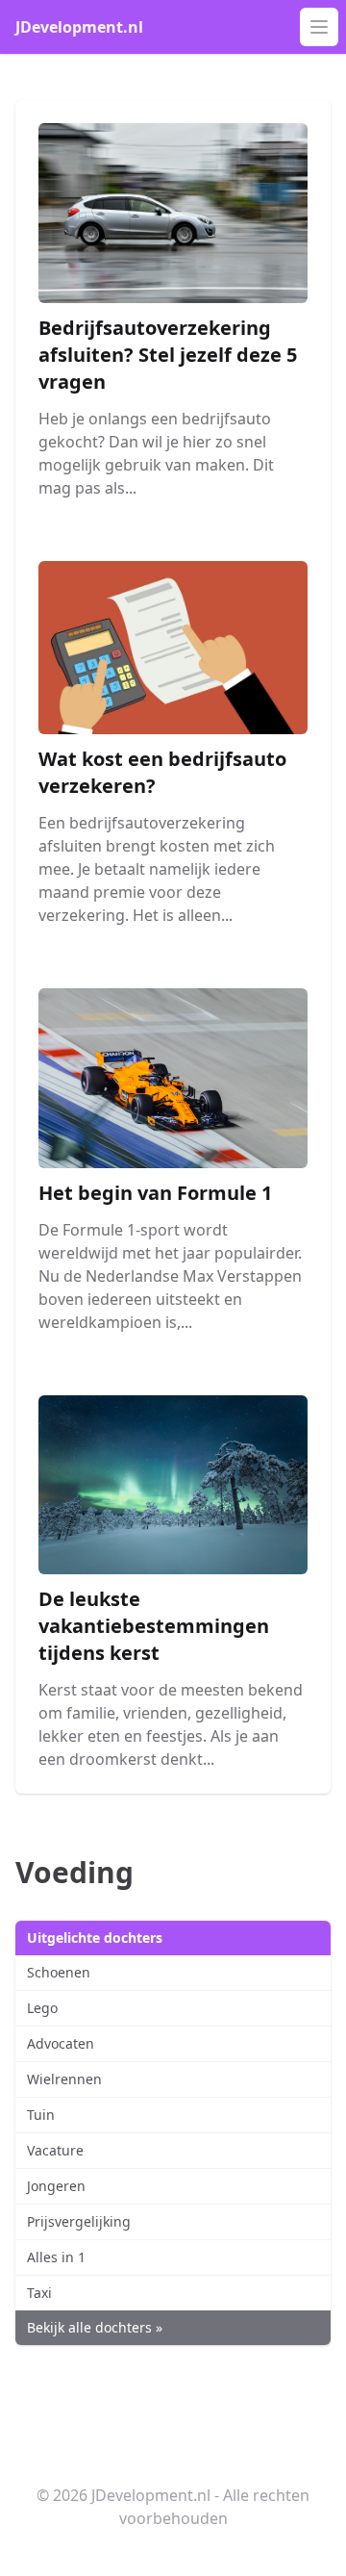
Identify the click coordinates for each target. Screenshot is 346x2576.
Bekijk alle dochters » (95, 2327)
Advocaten (61, 2043)
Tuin (41, 2115)
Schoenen (59, 1972)
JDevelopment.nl (79, 27)
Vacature (55, 2150)
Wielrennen (64, 2079)
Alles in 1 (56, 2257)
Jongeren (56, 2186)
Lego (42, 2008)
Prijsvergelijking (79, 2221)
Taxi (39, 2293)
